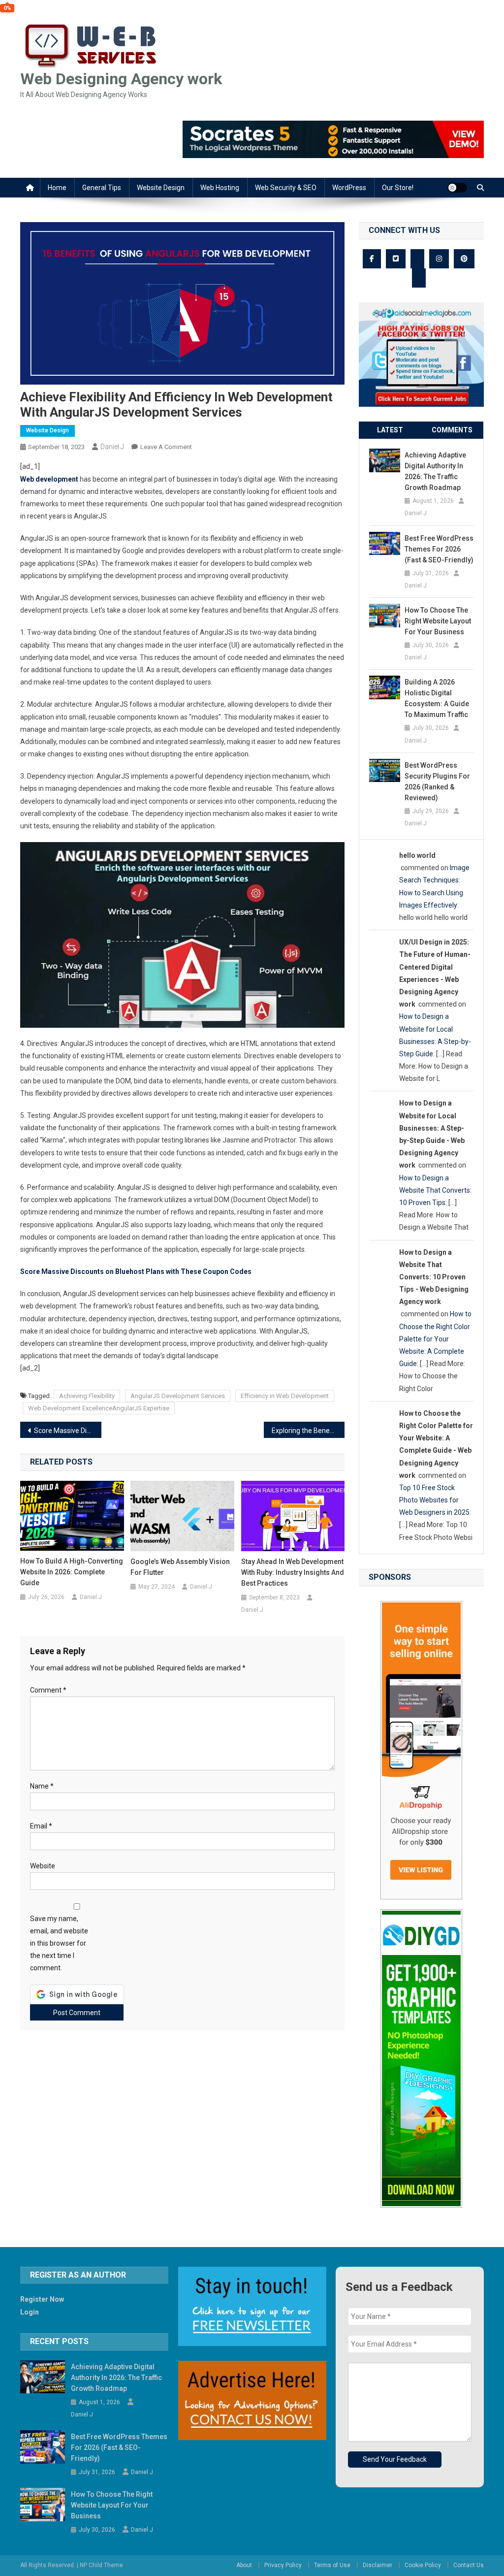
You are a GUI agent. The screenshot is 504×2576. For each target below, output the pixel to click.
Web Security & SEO (286, 188)
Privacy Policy (283, 2565)
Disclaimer (378, 2565)
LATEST (390, 430)
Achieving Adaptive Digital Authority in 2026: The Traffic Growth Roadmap (435, 471)
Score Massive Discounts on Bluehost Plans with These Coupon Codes (136, 1272)
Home (57, 188)
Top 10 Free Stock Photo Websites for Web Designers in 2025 (434, 1500)
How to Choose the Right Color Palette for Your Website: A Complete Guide (435, 1339)
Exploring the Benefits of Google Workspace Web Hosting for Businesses (308, 1431)
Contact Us (469, 2565)
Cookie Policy (423, 2565)
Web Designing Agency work (121, 79)
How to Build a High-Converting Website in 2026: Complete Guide (72, 1572)
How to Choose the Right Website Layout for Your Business (438, 621)
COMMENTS (452, 430)
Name (42, 1786)
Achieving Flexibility (87, 1396)
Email (41, 1826)
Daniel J (112, 447)
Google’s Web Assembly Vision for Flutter (180, 1567)
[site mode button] (457, 188)
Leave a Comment (166, 447)
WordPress (349, 188)
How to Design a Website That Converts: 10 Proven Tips (435, 1190)
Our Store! (398, 188)
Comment (48, 1690)
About (244, 2565)
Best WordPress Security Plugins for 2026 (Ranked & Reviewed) (437, 782)
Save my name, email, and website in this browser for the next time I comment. (59, 1943)
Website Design (161, 188)
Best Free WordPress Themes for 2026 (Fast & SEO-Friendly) (439, 549)
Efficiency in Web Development (285, 1396)
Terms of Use (332, 2565)
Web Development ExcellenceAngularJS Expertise (99, 1408)
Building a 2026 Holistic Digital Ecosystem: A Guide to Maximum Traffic (437, 698)
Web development (49, 479)
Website (43, 1866)
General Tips (102, 188)
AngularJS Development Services (178, 1396)
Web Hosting (220, 188)
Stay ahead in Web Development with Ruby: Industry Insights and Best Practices (293, 1572)
